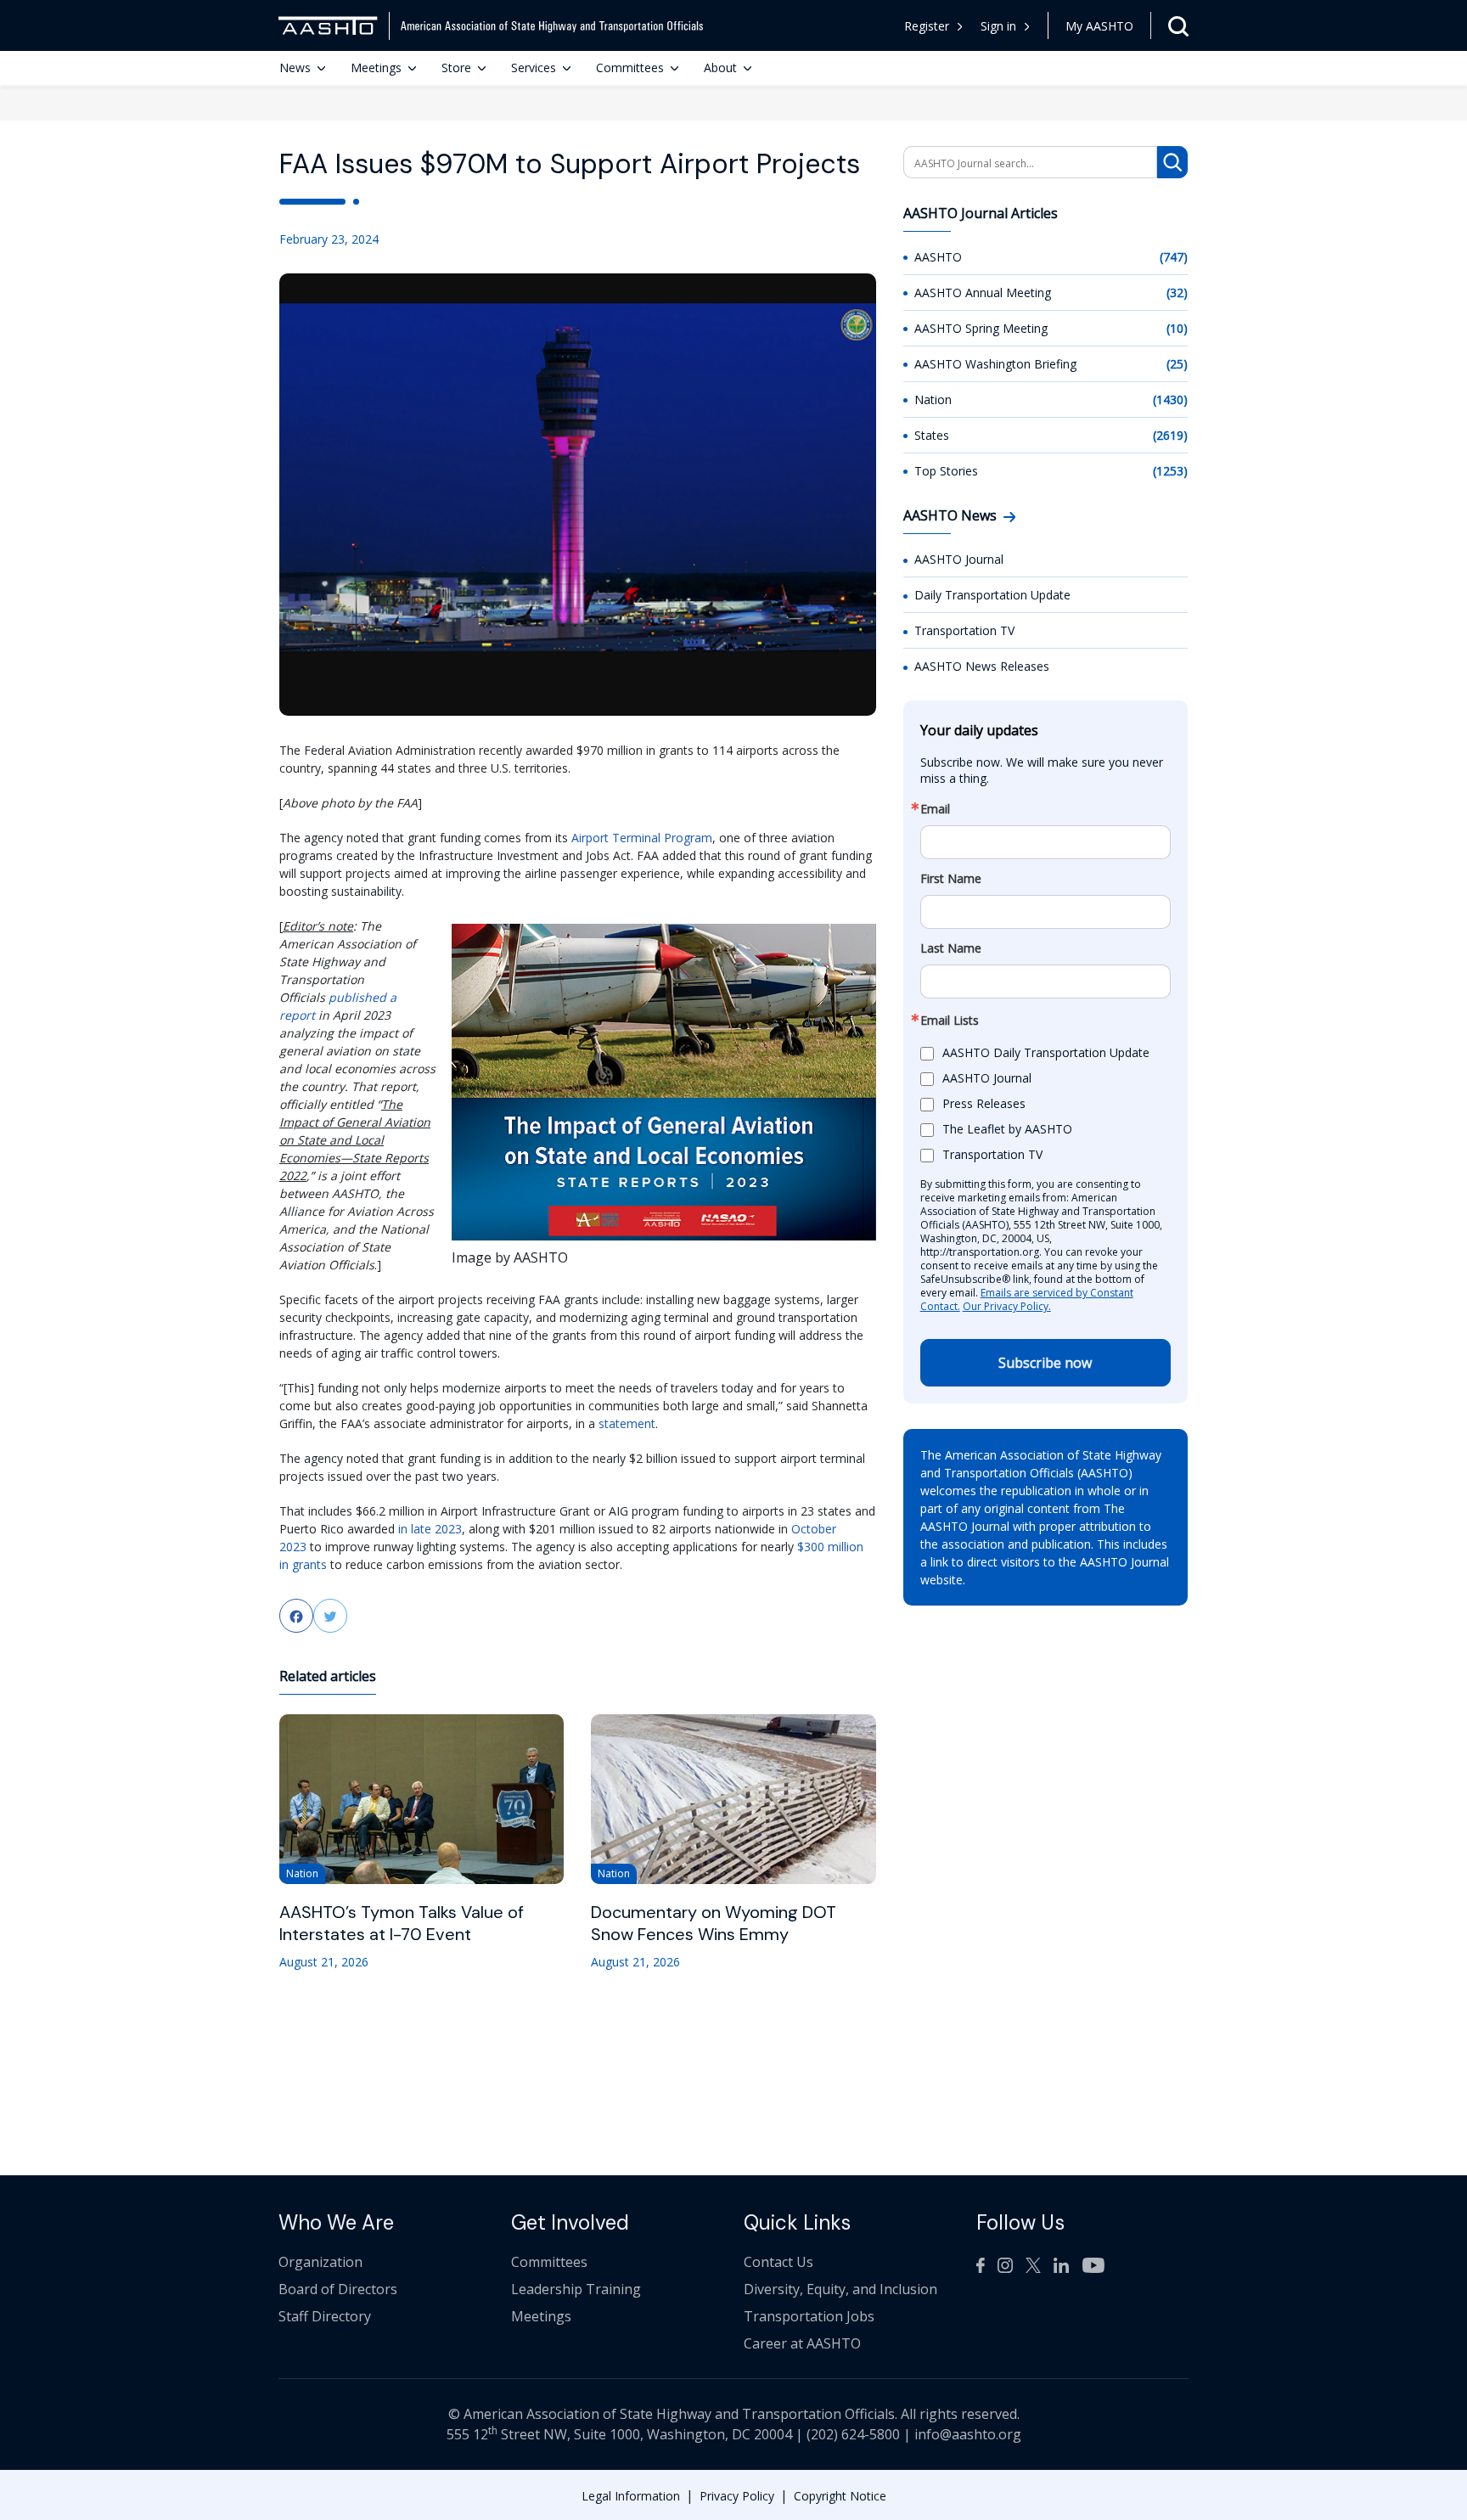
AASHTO (938, 257)
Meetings (376, 67)
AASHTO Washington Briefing (995, 364)
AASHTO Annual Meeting (983, 292)
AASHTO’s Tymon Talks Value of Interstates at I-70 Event (402, 1923)
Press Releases (984, 1103)
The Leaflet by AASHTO (1007, 1129)
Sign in (998, 26)
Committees (630, 67)
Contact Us (778, 2262)
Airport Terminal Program (642, 838)
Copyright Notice (840, 2496)
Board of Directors (338, 2289)
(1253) (1170, 471)
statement (627, 1423)
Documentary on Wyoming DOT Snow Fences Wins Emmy (714, 1923)
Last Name (951, 948)
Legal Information (631, 2496)
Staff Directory (325, 2316)
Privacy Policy (737, 2496)
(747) (1174, 257)
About (720, 67)
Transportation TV (964, 630)
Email (935, 809)
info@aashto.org (968, 2434)
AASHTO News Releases (982, 666)
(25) (1177, 364)
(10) (1177, 328)
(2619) (1170, 435)
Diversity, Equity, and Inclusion (840, 2289)
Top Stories (946, 471)
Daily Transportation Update (992, 595)
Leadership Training (576, 2289)
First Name (951, 879)
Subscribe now (1045, 1363)
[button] (1006, 26)
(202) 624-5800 (853, 2434)
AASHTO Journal (959, 559)
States (932, 435)
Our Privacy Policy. (1007, 1306)
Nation (933, 399)
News (295, 67)
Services (534, 67)
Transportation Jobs (809, 2316)
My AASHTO (1099, 26)
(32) (1177, 292)
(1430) (1170, 399)
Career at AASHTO (802, 2343)
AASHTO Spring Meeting (981, 328)
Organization (320, 2262)
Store (456, 67)
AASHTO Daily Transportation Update (1046, 1052)
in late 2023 (430, 1529)
